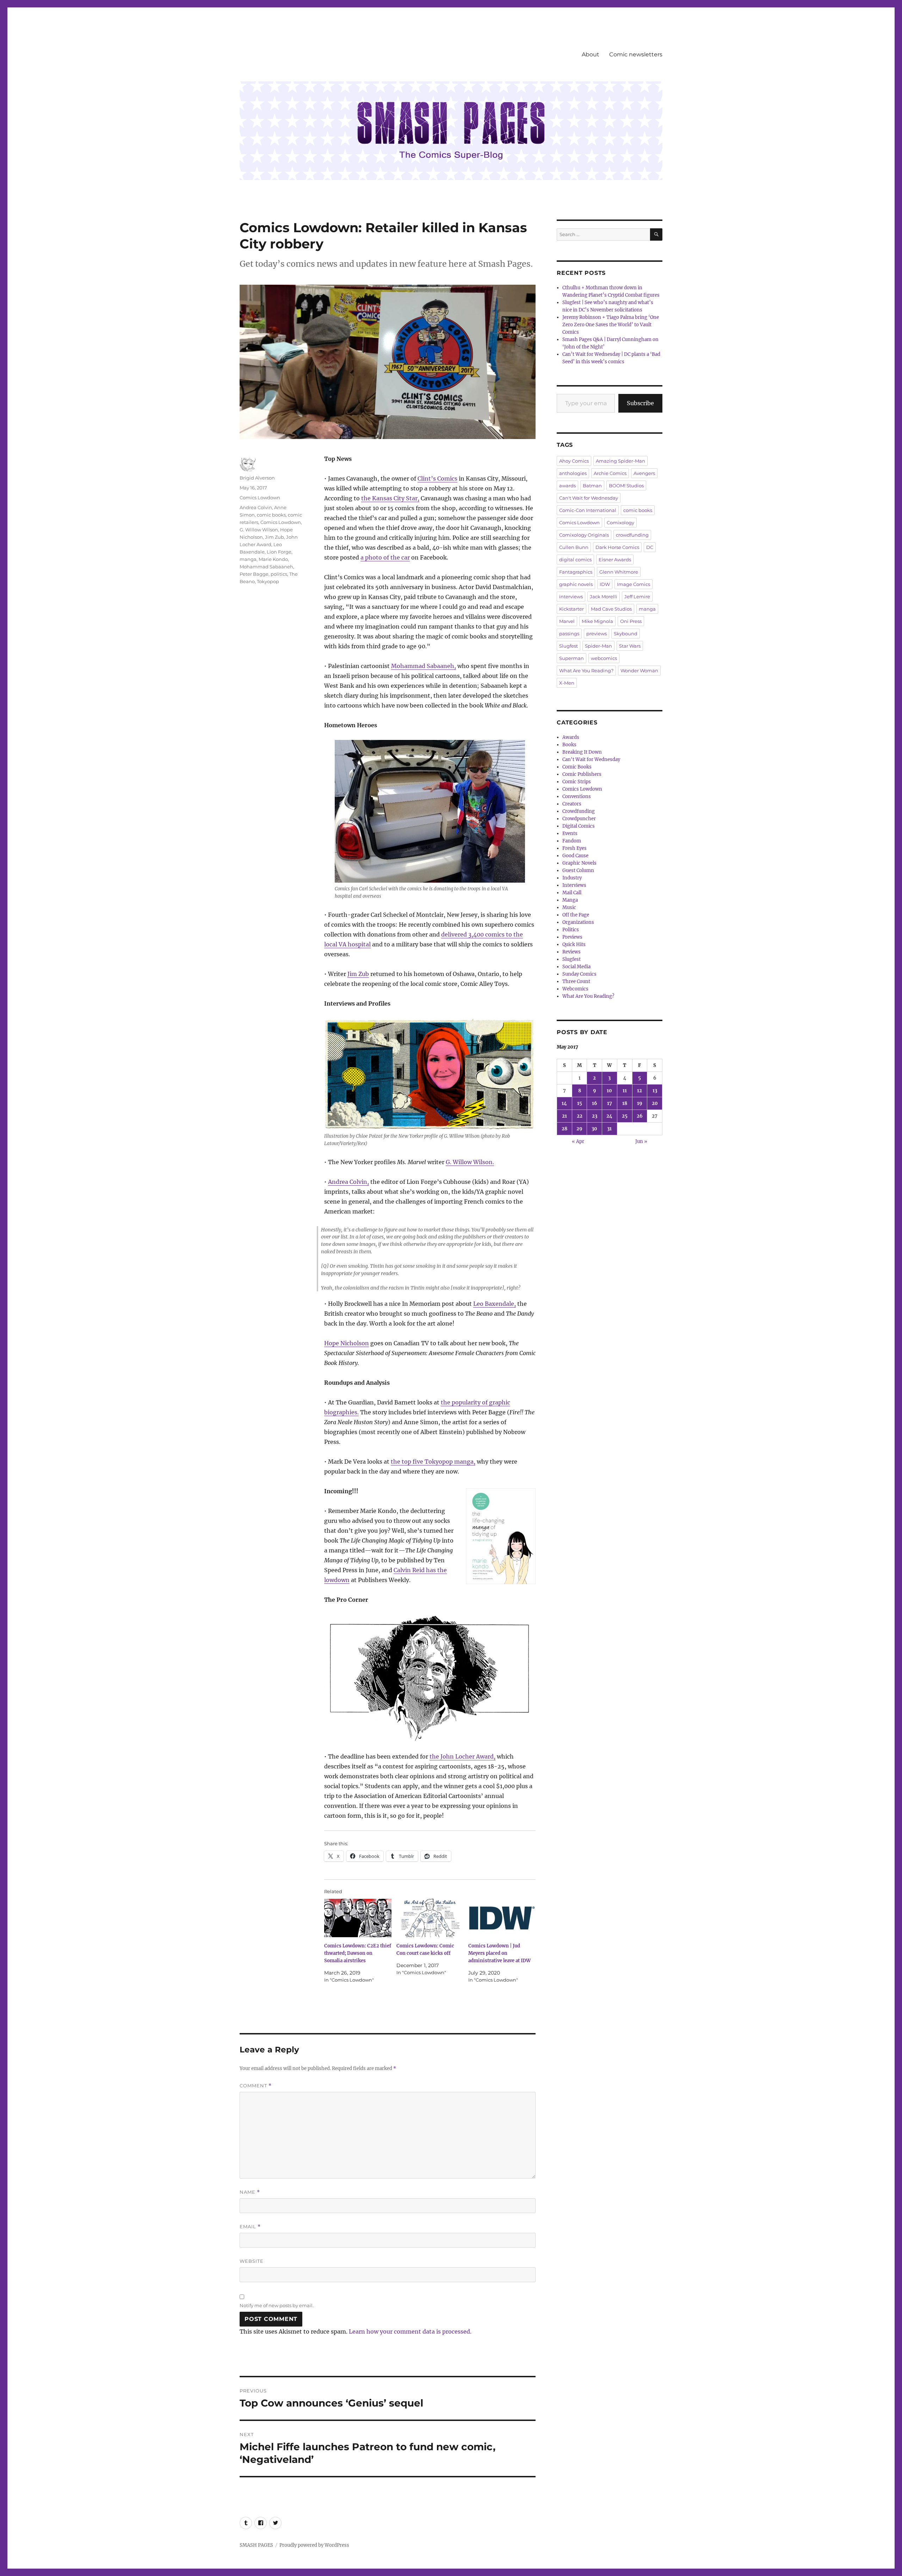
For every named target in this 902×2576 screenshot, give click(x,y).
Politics (571, 930)
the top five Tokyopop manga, (433, 1462)
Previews (572, 937)
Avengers (644, 473)
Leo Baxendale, (495, 1304)
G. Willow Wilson (259, 530)
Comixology (620, 523)
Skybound (626, 634)
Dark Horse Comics (617, 547)
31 (609, 1129)
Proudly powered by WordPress (314, 2545)
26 (640, 1116)
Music (569, 907)
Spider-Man (598, 646)
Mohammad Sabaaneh (266, 567)
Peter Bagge (254, 574)
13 (655, 1091)
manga (248, 559)
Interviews (574, 885)
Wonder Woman (639, 671)
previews (597, 634)
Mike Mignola (597, 621)
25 (625, 1116)
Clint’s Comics (437, 478)
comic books (271, 515)
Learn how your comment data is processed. (410, 2331)
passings (569, 634)
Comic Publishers (582, 774)
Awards (571, 737)
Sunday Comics (579, 974)
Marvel (567, 621)
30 (594, 1129)
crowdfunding (632, 535)
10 (609, 1091)
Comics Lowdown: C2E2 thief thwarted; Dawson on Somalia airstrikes (358, 1953)
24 (609, 1116)
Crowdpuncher (579, 819)
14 (564, 1103)
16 (595, 1103)
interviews (571, 597)
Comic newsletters (636, 54)
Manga (570, 900)
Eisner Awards (615, 560)
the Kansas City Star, (390, 498)
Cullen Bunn (574, 547)
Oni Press (631, 621)
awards (567, 486)
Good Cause (575, 856)
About (591, 54)
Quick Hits (574, 944)
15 (580, 1103)
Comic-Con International (588, 510)
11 (625, 1091)
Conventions (577, 796)
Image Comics (634, 584)
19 (640, 1103)
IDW (605, 584)
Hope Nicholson (347, 1343)
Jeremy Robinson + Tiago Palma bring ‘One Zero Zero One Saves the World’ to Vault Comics (611, 325)
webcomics (604, 658)
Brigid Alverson (257, 478)
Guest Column (578, 870)
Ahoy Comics (574, 461)
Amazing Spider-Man (620, 461)
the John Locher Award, (462, 1756)
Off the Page (576, 915)
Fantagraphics (576, 572)
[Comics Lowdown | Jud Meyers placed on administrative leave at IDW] (502, 1918)
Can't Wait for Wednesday (589, 498)
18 (625, 1103)
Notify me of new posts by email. (277, 2305)
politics (279, 574)
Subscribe (640, 403)
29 (579, 1129)
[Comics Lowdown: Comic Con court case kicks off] (430, 1918)
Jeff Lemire (637, 597)
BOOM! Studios (626, 486)
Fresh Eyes (574, 848)
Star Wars (630, 646)
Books (569, 745)
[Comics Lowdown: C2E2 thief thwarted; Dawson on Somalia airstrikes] (358, 1918)
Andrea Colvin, (348, 1182)
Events (570, 833)
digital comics (575, 560)
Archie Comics (610, 473)
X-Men (567, 683)
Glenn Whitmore (619, 572)
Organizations (578, 922)
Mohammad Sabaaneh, (424, 666)
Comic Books (577, 767)
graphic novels (576, 584)
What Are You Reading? (586, 671)
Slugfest (569, 646)
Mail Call (572, 893)
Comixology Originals (584, 535)
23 (595, 1116)
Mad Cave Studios (611, 609)
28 (564, 1129)
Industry (572, 878)
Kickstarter (572, 609)
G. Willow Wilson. (470, 1162)
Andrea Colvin (256, 507)
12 (640, 1091)
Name (250, 2192)
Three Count (576, 981)
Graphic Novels (579, 863)
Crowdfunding (579, 811)
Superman (572, 658)
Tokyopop (268, 581)
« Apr (578, 1141)
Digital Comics (579, 826)
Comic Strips (577, 782)
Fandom (572, 841)
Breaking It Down (582, 752)
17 (610, 1103)
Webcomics (575, 989)
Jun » (641, 1141)
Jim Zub (358, 974)
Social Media (576, 967)
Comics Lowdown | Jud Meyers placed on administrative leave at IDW (499, 1953)
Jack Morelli (604, 597)
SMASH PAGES (256, 2545)
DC (650, 547)
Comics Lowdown (260, 498)
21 (564, 1116)
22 (580, 1116)
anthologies (573, 473)
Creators (572, 804)
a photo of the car (385, 557)
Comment (256, 2086)
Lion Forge (279, 552)
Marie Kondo (273, 559)
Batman (592, 486)
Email (250, 2227)
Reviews (572, 952)
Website (252, 2261)
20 (655, 1103)
